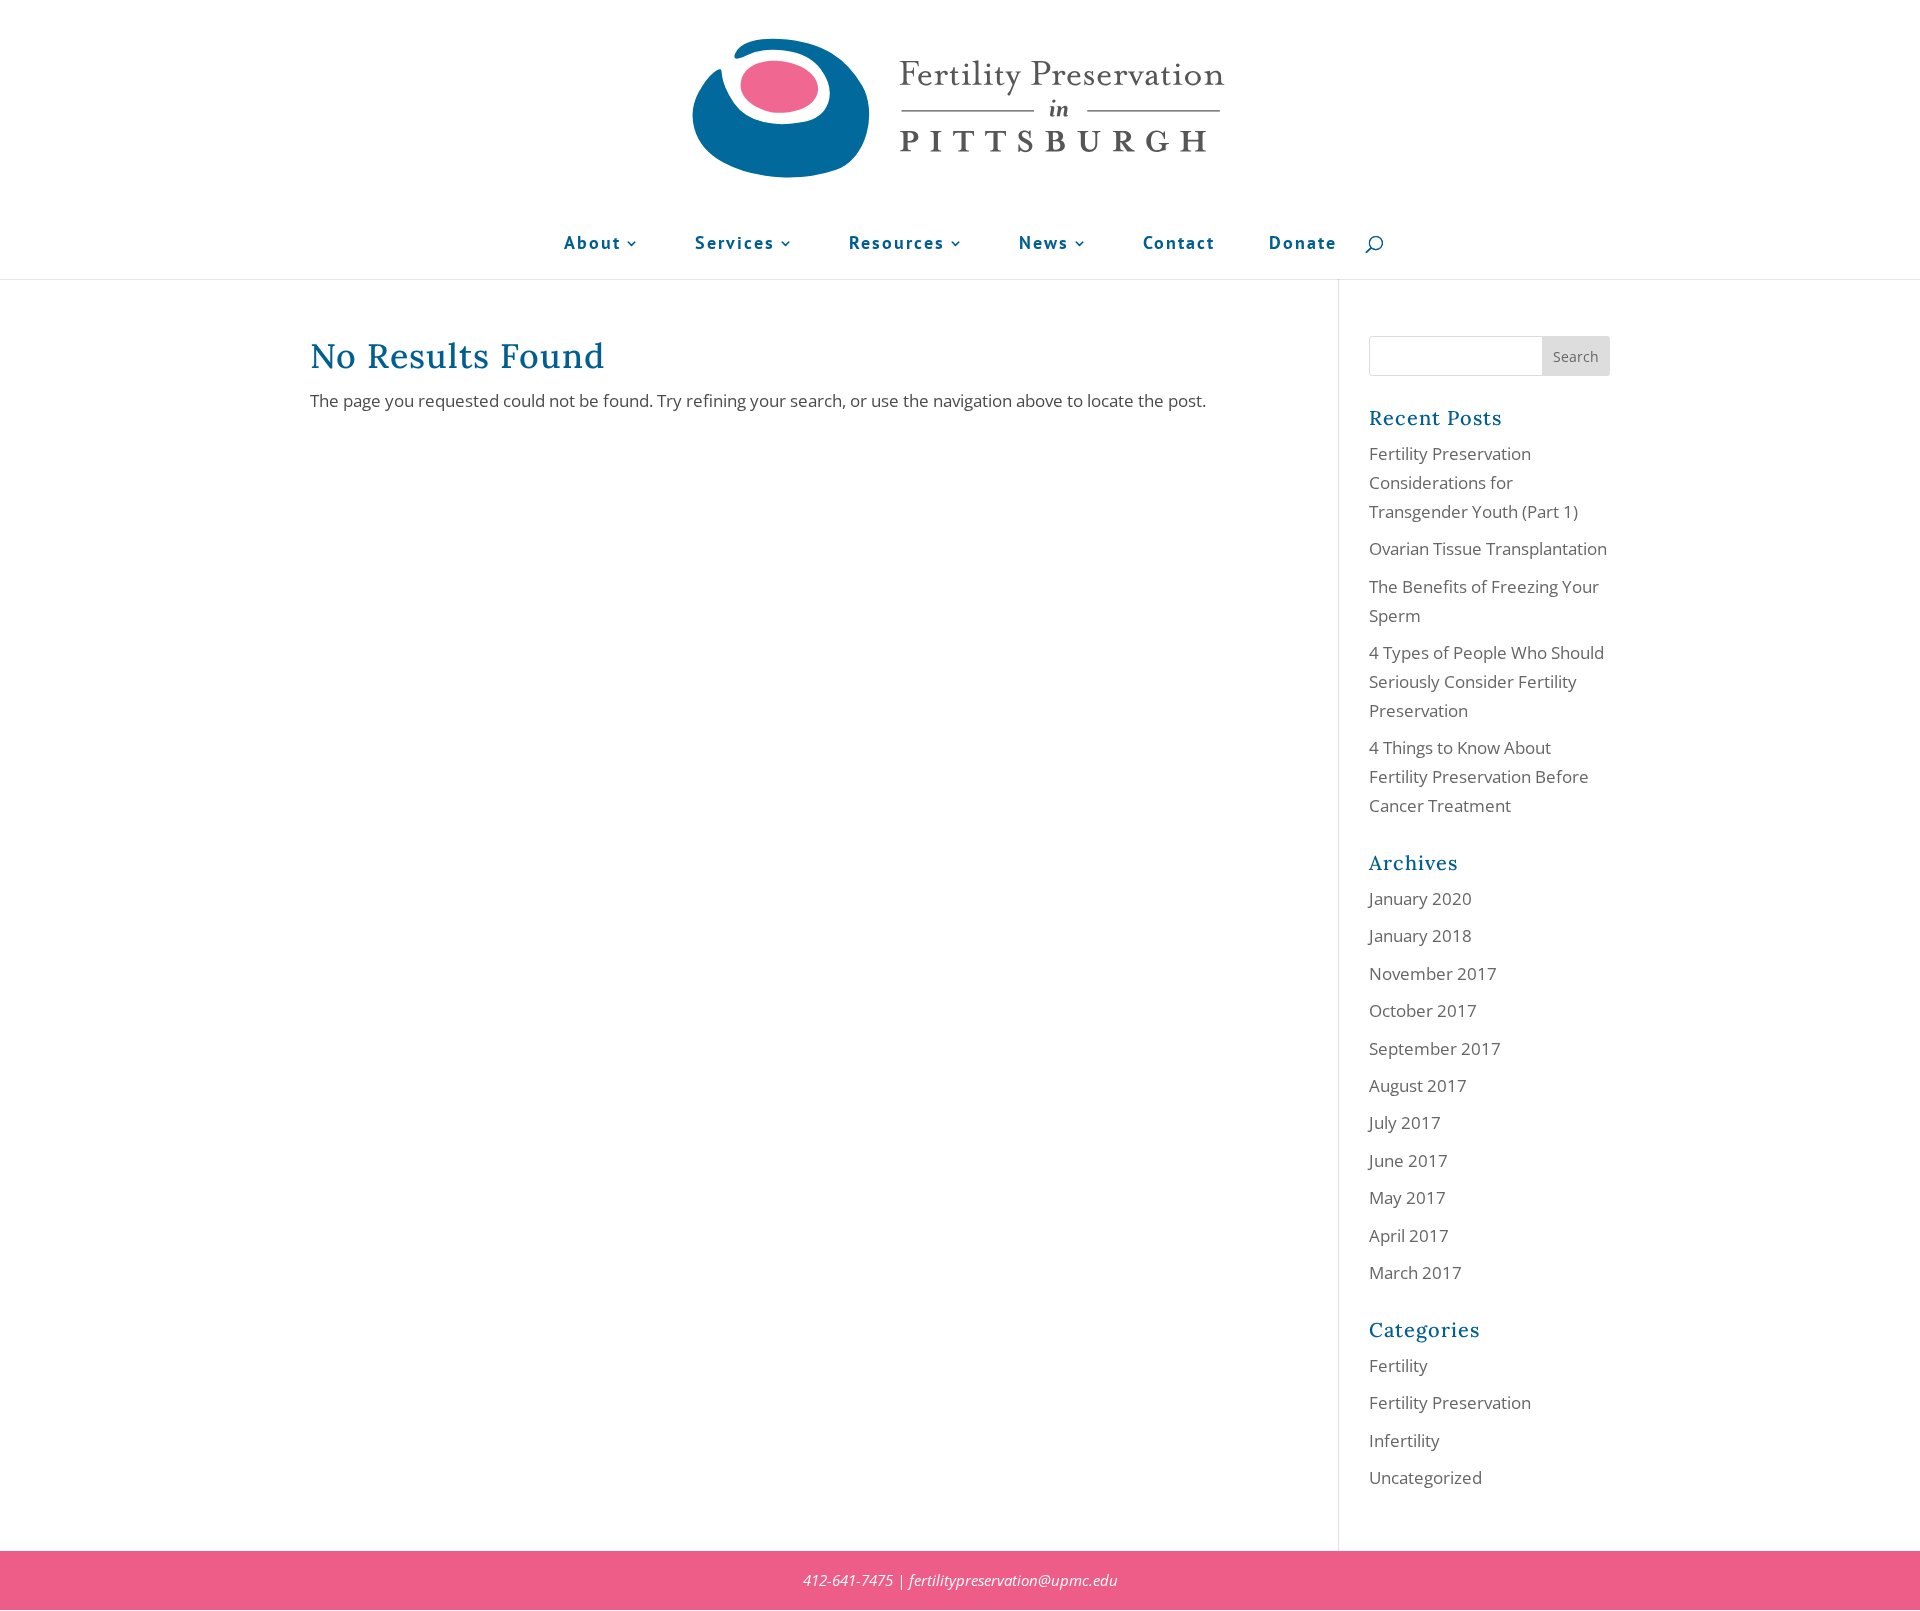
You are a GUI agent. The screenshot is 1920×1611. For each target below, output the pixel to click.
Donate (1303, 245)
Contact (1179, 245)
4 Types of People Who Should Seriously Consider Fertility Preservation (1486, 681)
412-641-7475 (848, 1580)
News (1044, 245)
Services (735, 245)
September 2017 (1435, 1048)
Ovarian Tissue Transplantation (1488, 548)
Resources (897, 245)
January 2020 (1420, 898)
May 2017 (1407, 1197)
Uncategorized (1425, 1477)
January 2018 (1420, 935)
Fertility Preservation (1450, 1402)
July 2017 (1405, 1122)
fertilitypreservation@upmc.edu (1013, 1580)
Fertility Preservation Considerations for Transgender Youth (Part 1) (1473, 482)
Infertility (1404, 1440)
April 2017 (1409, 1235)
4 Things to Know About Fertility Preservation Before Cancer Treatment (1479, 776)
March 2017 (1415, 1272)
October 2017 (1423, 1010)
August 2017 (1418, 1085)
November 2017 (1433, 973)
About (592, 245)
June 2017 (1408, 1160)
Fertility (1398, 1365)
